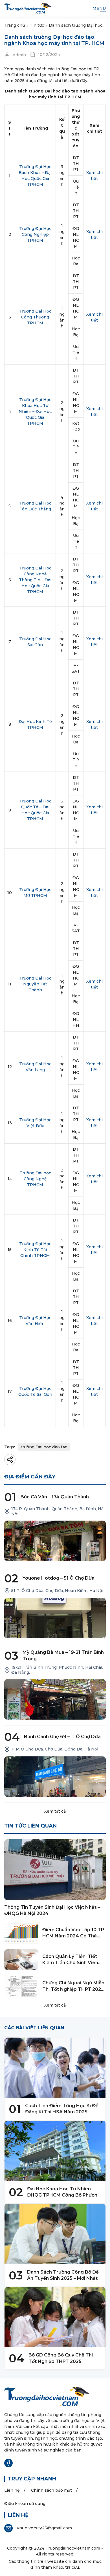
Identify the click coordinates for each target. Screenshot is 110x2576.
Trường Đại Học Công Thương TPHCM (35, 317)
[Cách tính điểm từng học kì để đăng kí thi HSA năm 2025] (55, 2068)
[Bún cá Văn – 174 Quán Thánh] (55, 1541)
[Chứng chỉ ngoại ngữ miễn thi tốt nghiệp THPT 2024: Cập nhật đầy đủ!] (21, 1986)
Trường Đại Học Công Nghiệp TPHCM (35, 234)
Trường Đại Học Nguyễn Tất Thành (35, 984)
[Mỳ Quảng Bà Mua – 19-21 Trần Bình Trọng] (55, 1699)
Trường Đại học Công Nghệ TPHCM (35, 1179)
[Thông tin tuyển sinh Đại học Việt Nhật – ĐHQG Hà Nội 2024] (55, 1870)
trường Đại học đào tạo (44, 1447)
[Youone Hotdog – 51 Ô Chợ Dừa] (55, 1618)
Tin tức (37, 25)
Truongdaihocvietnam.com (73, 2548)
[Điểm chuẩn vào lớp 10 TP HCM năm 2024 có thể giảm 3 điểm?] (21, 1933)
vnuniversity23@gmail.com (44, 2528)
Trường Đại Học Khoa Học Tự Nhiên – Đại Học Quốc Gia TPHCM (35, 411)
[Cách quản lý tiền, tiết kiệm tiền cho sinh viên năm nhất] (21, 1960)
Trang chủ (15, 25)
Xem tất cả (55, 1811)
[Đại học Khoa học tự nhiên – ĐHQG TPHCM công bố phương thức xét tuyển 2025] (55, 2151)
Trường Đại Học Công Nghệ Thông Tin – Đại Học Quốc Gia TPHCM (35, 580)
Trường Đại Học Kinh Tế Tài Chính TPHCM (35, 1250)
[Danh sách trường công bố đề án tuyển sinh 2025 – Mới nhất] (55, 2234)
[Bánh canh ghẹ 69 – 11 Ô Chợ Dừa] (55, 1777)
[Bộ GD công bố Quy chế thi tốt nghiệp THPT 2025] (55, 2317)
